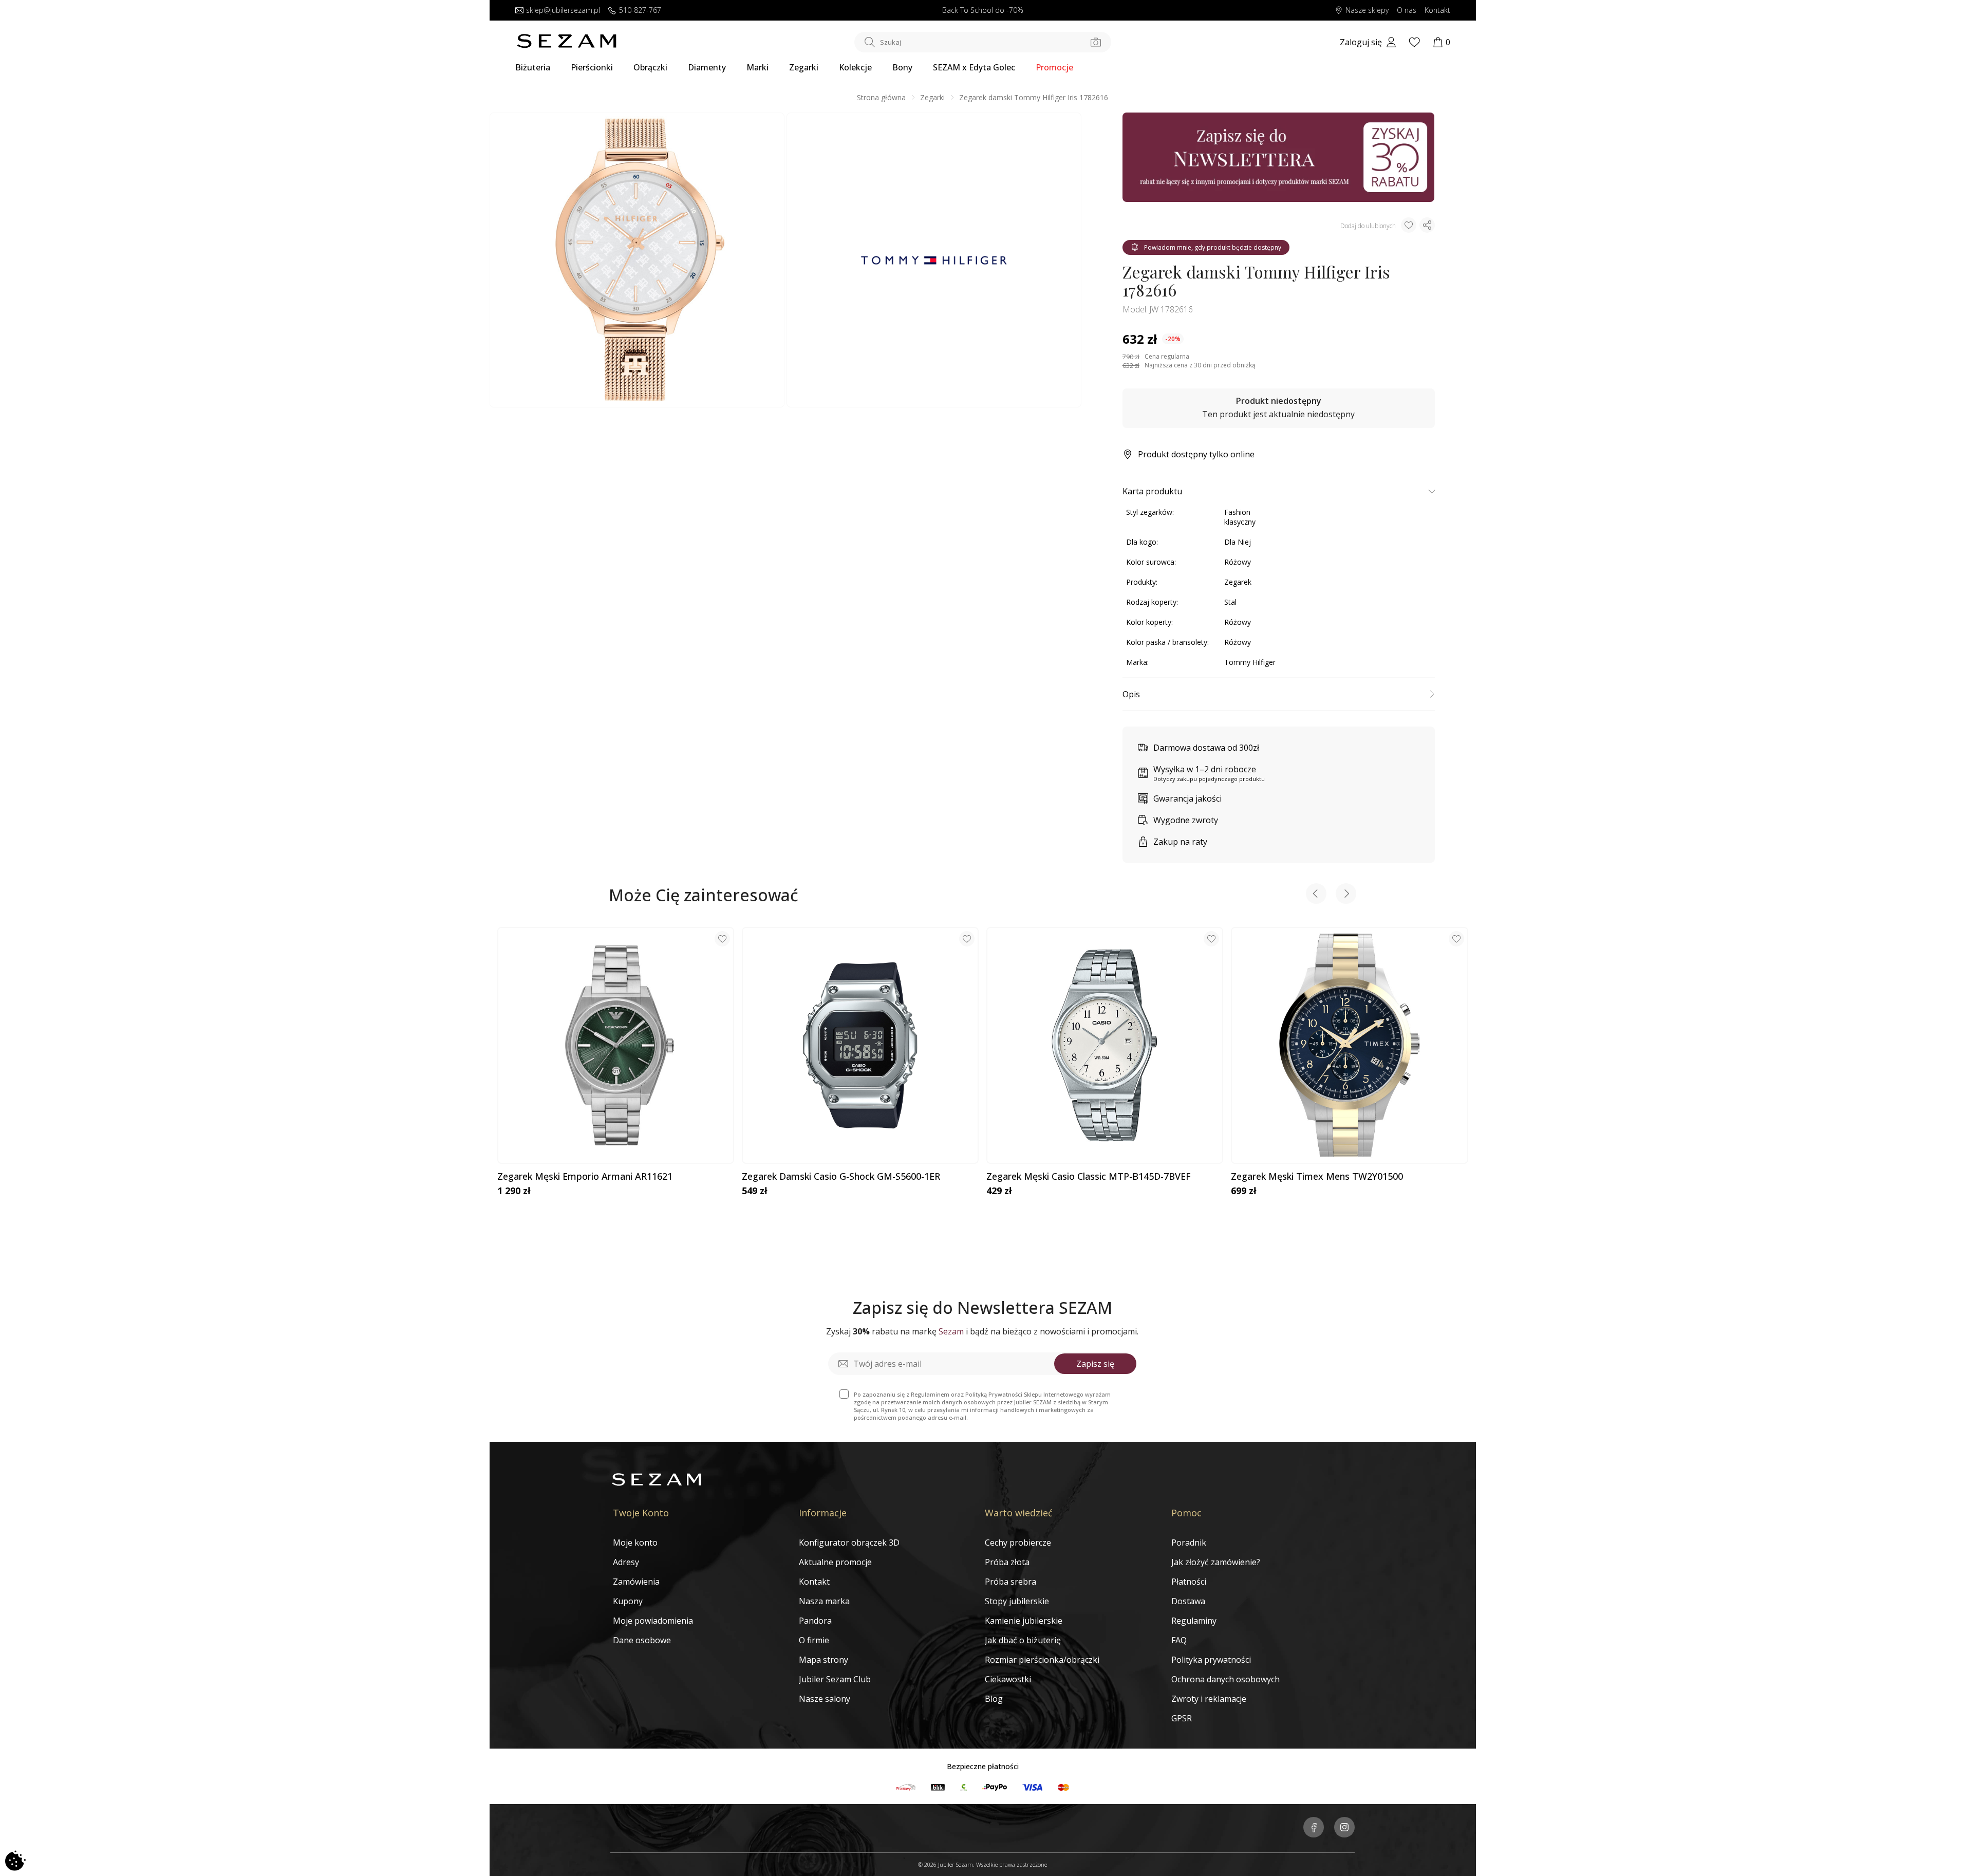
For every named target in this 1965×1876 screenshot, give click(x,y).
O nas (1407, 11)
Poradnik (1189, 1543)
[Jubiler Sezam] (567, 45)
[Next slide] (1346, 895)
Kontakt (1437, 11)
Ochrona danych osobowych (1225, 1679)
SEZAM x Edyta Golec (974, 67)
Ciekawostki (1008, 1679)
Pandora (815, 1621)
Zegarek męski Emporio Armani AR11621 (585, 1177)
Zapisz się (1095, 1364)
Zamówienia (636, 1582)
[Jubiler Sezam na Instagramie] (1344, 1828)
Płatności (1189, 1582)
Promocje (1054, 67)
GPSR (1182, 1718)
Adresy (626, 1562)
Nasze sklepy (1367, 11)
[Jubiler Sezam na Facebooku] (1314, 1828)
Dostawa (1188, 1601)
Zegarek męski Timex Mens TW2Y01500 (1317, 1177)
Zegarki (804, 67)
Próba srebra (1010, 1582)
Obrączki (650, 67)
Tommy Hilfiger (1250, 662)
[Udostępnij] (1427, 225)
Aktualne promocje (835, 1562)
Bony (902, 67)
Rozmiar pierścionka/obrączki (1042, 1660)
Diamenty (707, 67)
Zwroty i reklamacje (1209, 1699)
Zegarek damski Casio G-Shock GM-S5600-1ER (841, 1177)
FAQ (1179, 1640)
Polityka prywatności (1211, 1660)
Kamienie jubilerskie (1024, 1621)
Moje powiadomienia (653, 1621)
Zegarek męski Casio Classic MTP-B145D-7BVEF (1089, 1177)
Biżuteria (533, 67)
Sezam (951, 1331)
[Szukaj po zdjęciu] (1096, 42)
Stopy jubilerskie (1017, 1601)
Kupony (628, 1601)
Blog (994, 1699)
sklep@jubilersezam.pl (563, 11)
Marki (757, 67)
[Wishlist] (1414, 42)
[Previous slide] (1316, 895)
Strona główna (881, 97)
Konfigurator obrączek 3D (849, 1543)
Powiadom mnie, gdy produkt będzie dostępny (1213, 247)
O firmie (814, 1640)
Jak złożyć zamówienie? (1216, 1562)
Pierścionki (592, 67)
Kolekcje (855, 67)
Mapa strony (824, 1660)
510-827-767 (640, 11)
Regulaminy (1194, 1621)
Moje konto (635, 1543)
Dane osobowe (642, 1640)
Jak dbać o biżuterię (1023, 1640)
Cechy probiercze (1018, 1543)
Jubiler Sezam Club (835, 1679)
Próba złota (1007, 1562)
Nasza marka (824, 1601)
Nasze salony (825, 1699)
